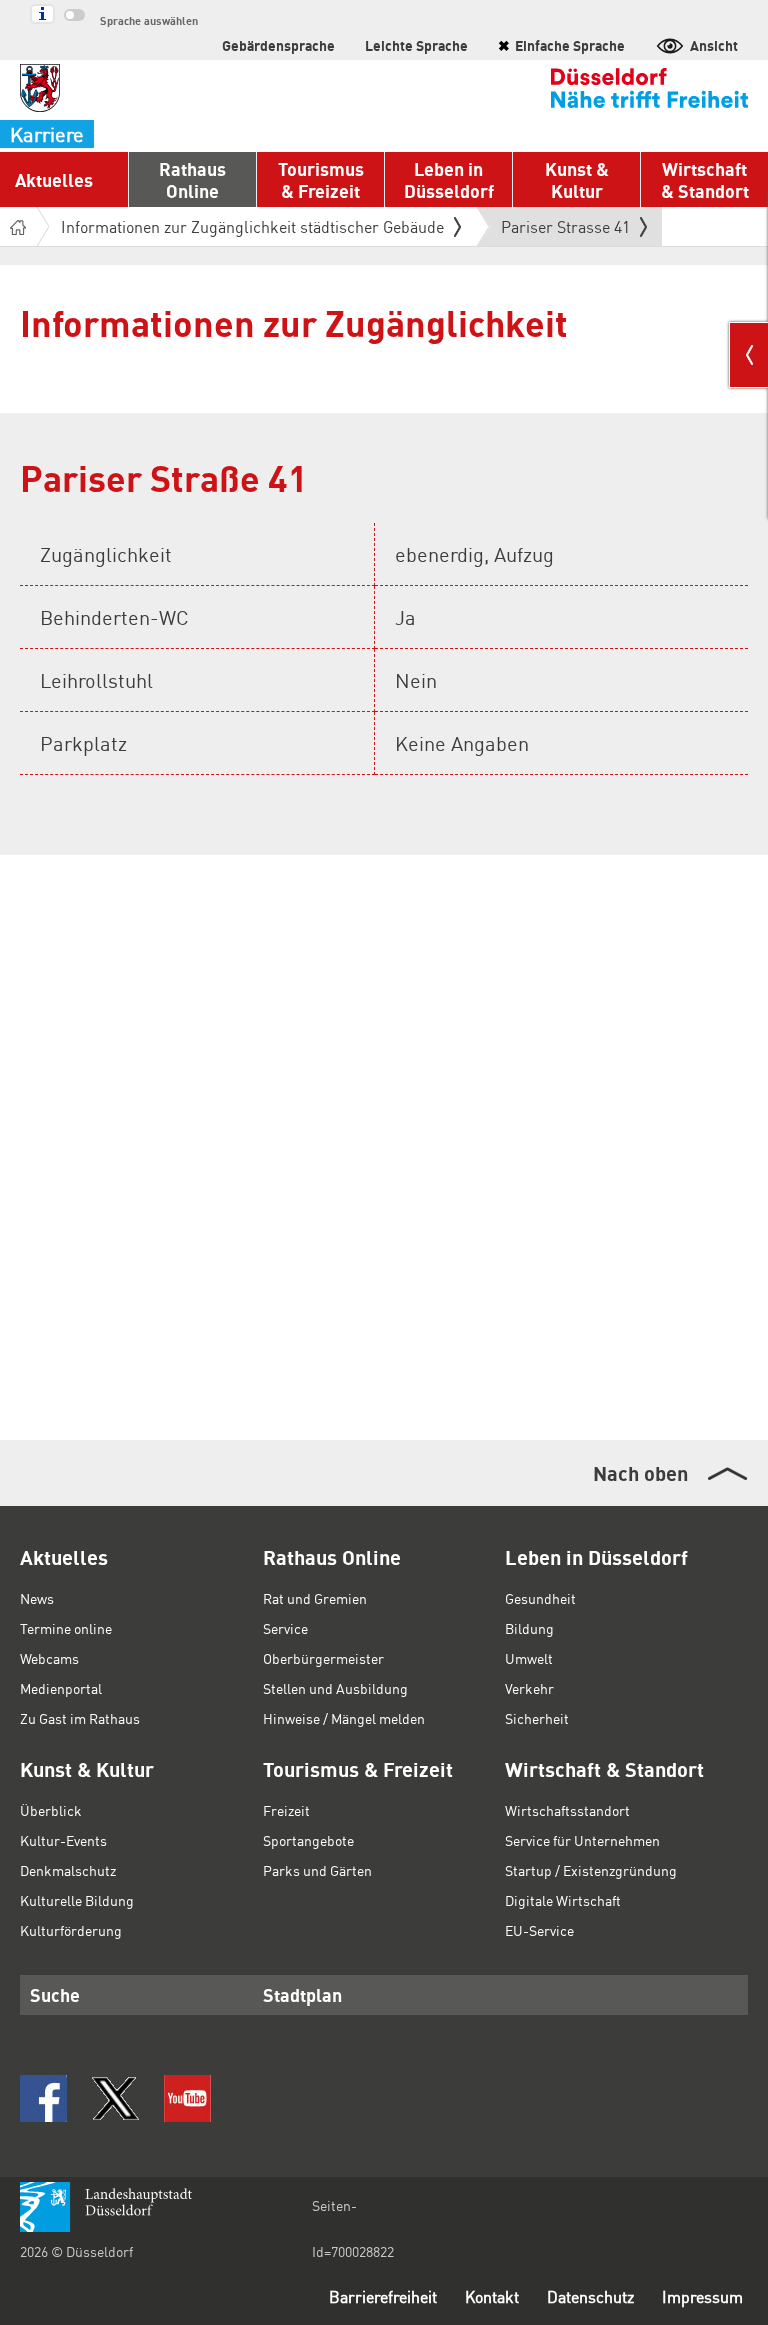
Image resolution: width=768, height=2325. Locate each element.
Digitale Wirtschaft (563, 1900)
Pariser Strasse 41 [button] (565, 231)
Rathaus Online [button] (192, 179)
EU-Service (539, 1930)
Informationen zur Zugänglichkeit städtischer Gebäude (252, 226)
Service (285, 1628)
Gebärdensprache (278, 45)
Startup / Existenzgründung (591, 1870)
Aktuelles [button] (54, 179)
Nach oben (640, 1473)
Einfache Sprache (561, 45)
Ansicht (714, 45)
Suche (55, 1994)
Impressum (702, 2296)
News (37, 1598)
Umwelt (529, 1658)
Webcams (49, 1658)
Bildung (529, 1628)
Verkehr (529, 1688)
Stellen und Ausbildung (335, 1688)
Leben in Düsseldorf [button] (449, 179)
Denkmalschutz (68, 1870)
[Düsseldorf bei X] (115, 2098)
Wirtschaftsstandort (567, 1810)
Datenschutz (590, 2296)
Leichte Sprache (416, 45)
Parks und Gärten (317, 1870)
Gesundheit (540, 1598)
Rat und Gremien (315, 1598)
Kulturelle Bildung (77, 1900)
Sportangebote (308, 1840)
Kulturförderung (71, 1930)
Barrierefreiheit (383, 2296)
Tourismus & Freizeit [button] (321, 179)
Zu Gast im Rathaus (80, 1718)
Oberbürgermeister (323, 1658)
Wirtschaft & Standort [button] (705, 179)
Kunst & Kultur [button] (577, 179)
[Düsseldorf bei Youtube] (187, 2098)
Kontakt (492, 2296)
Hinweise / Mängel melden (344, 1718)
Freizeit (286, 1810)
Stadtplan (302, 1994)
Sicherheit (537, 1718)
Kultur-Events (63, 1840)
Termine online (66, 1628)
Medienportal (61, 1688)
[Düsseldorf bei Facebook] (43, 2098)
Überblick (51, 1810)
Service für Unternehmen (582, 1840)
